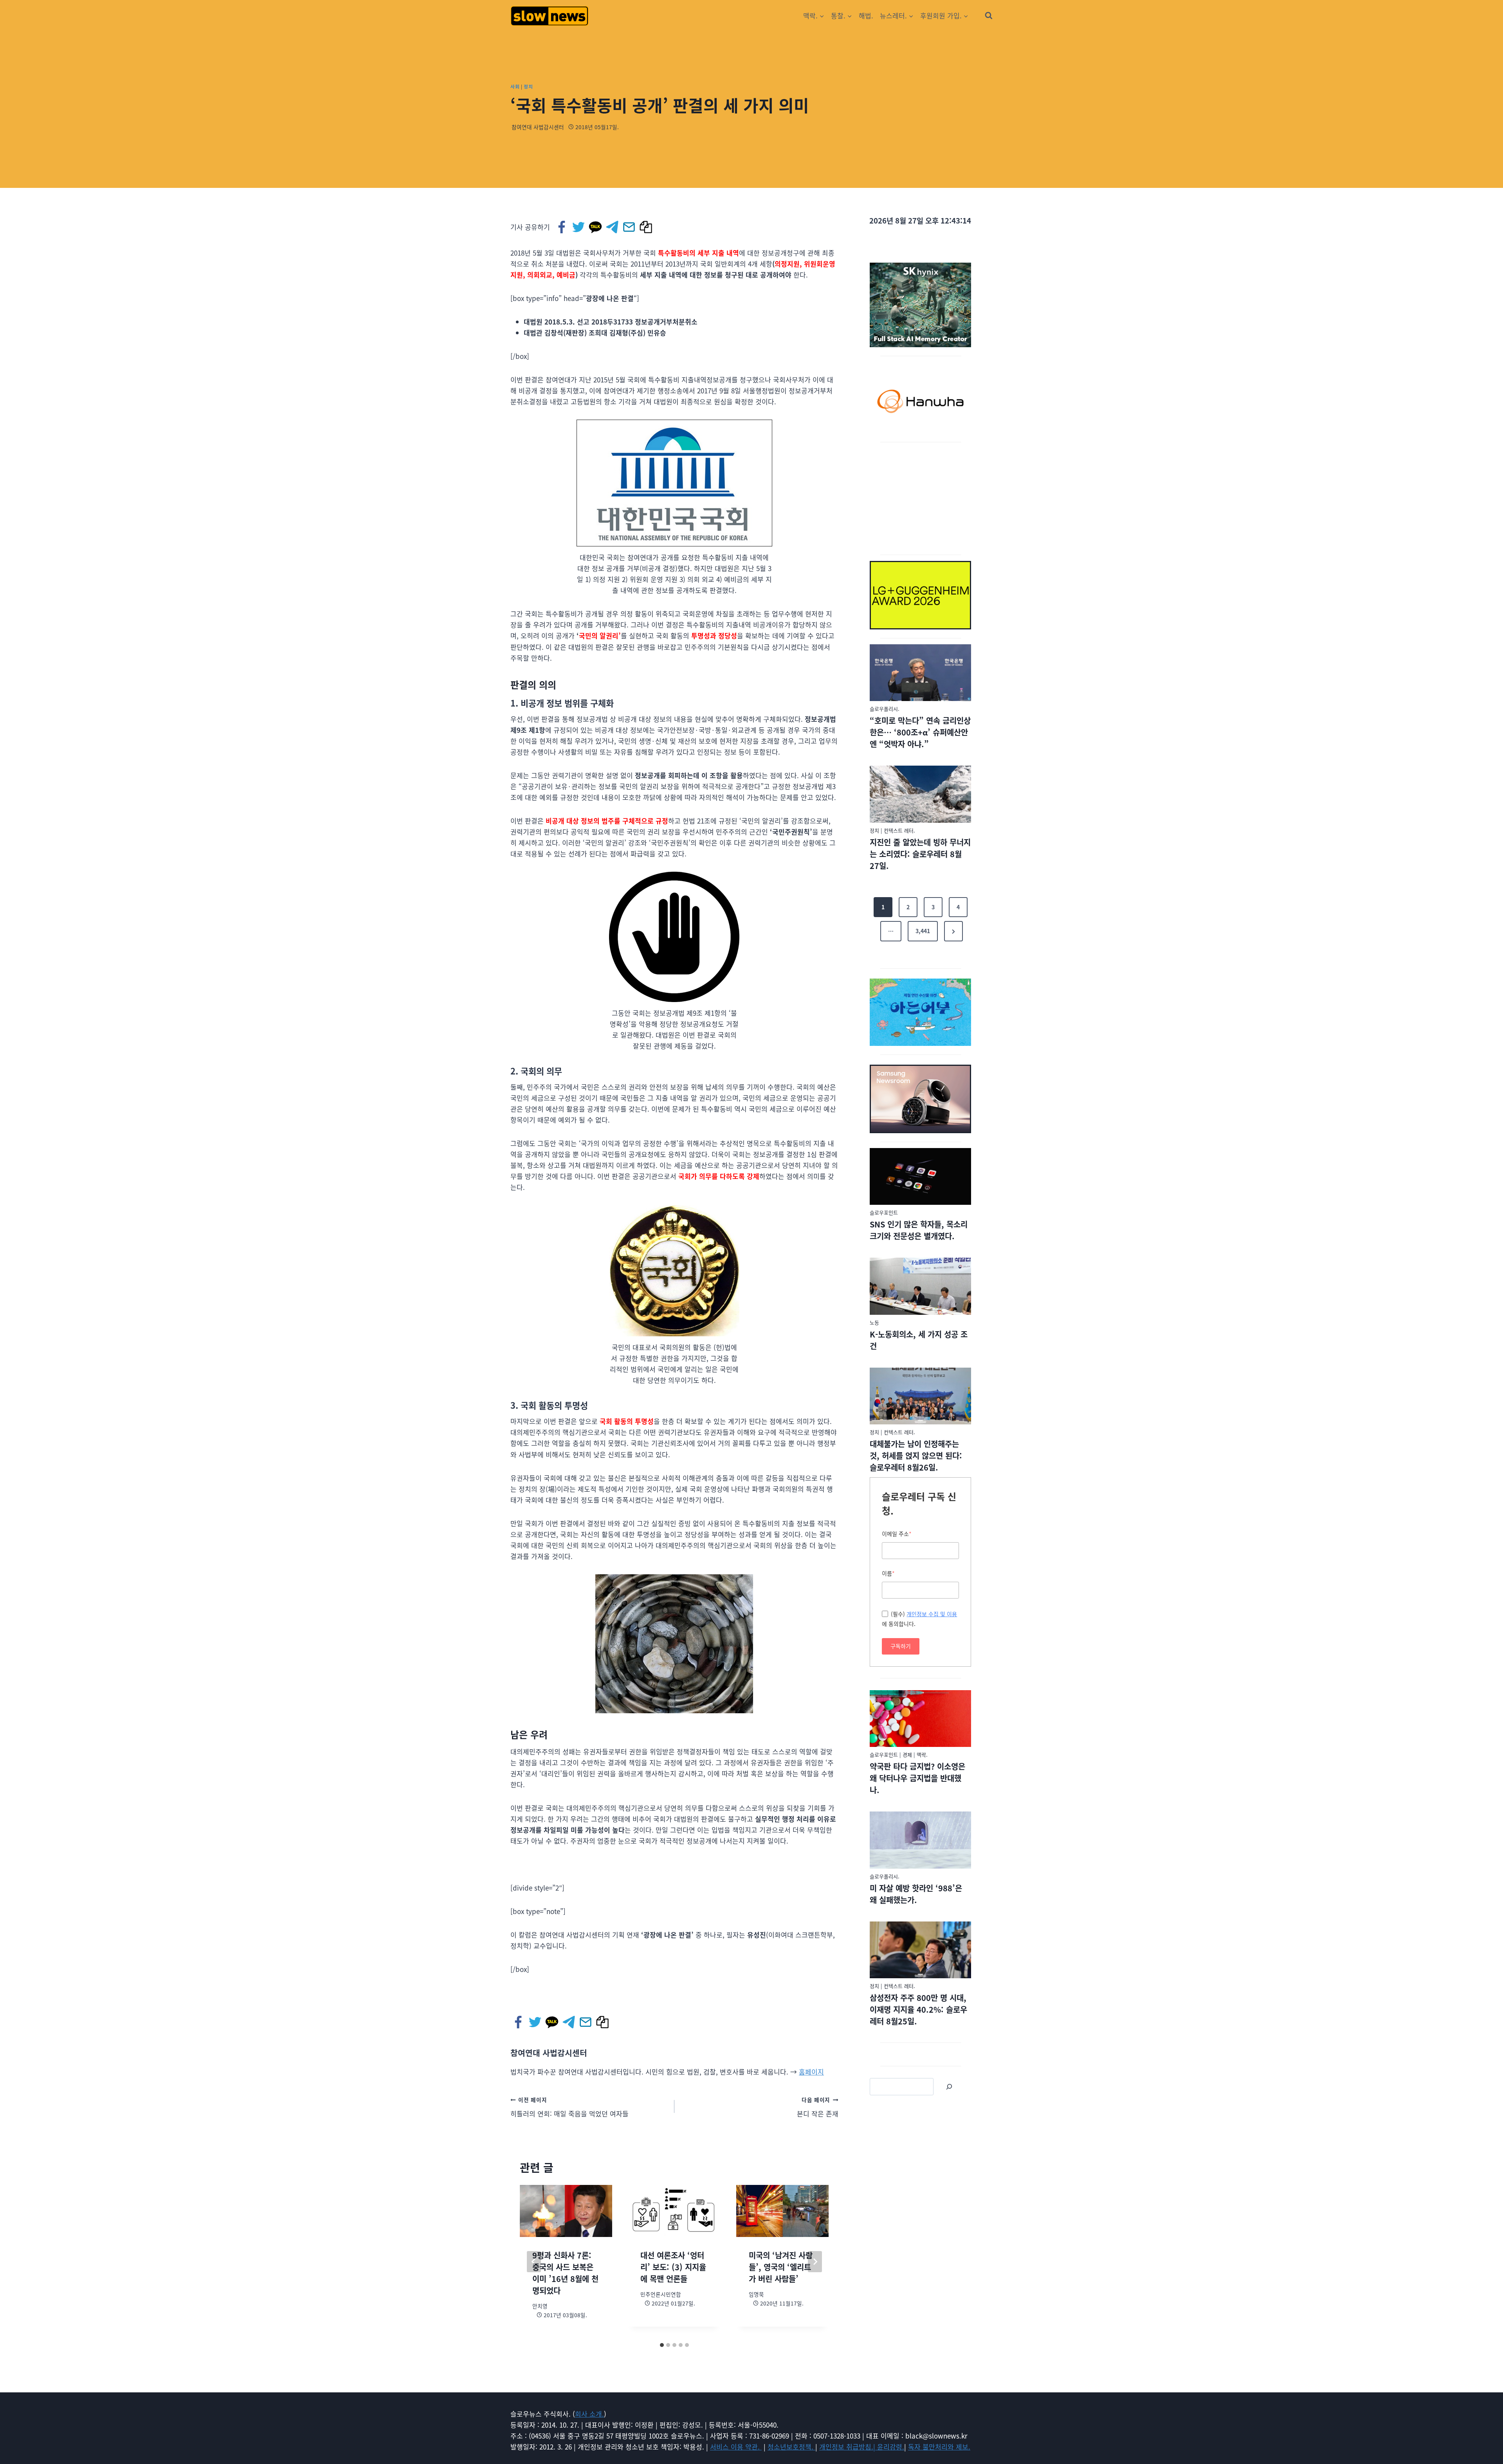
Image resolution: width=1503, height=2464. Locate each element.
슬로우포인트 (884, 1212)
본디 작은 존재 (818, 2107)
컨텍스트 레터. (899, 830)
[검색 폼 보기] (989, 16)
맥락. (922, 1755)
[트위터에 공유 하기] (579, 227)
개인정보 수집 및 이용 (932, 1614)
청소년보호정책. (791, 2447)
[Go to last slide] (534, 2262)
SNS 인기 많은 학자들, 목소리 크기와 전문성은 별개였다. (919, 1230)
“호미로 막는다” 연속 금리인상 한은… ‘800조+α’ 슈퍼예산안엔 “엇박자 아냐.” (920, 732)
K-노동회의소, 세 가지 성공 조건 (919, 1340)
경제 (907, 1755)
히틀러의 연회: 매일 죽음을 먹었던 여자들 (569, 2107)
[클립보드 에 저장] (646, 227)
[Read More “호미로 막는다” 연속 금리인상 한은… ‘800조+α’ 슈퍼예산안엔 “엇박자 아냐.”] (920, 673)
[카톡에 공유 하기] (596, 227)
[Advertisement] (921, 497)
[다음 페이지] (815, 2262)
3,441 (923, 931)
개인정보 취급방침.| (848, 2447)
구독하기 (901, 1646)
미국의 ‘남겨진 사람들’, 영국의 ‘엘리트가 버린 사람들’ (781, 2267)
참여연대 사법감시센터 (538, 127)
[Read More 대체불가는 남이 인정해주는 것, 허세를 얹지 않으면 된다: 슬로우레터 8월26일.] (920, 1396)
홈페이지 (811, 2072)
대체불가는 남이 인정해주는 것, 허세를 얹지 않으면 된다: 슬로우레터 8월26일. (916, 1456)
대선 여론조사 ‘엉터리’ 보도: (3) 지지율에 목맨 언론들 (673, 2267)
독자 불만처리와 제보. (939, 2447)
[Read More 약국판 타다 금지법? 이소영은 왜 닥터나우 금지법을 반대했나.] (920, 1719)
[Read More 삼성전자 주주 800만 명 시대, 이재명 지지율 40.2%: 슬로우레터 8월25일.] (920, 1950)
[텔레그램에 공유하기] (613, 227)
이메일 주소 (897, 1534)
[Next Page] (953, 931)
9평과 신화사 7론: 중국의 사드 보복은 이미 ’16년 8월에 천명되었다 (565, 2273)
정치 (528, 86)
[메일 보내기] (630, 227)
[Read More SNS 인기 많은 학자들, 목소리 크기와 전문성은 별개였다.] (920, 1177)
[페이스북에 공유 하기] (562, 227)
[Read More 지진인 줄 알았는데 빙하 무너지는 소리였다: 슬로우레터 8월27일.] (920, 794)
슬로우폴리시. (885, 709)
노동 (874, 1322)
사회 (515, 86)
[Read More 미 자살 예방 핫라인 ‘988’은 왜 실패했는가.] (920, 1840)
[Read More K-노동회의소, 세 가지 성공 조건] (920, 1286)
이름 (888, 1573)
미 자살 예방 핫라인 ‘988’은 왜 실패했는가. (916, 1894)
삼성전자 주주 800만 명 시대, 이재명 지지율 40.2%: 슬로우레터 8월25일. (918, 2009)
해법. (866, 15)
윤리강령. (891, 2447)
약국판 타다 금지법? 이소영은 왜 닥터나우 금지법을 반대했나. (917, 1778)
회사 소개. (589, 2414)
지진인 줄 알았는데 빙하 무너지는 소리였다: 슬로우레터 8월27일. (920, 854)
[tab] (662, 2345)
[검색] (949, 2087)
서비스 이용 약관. (736, 2447)
